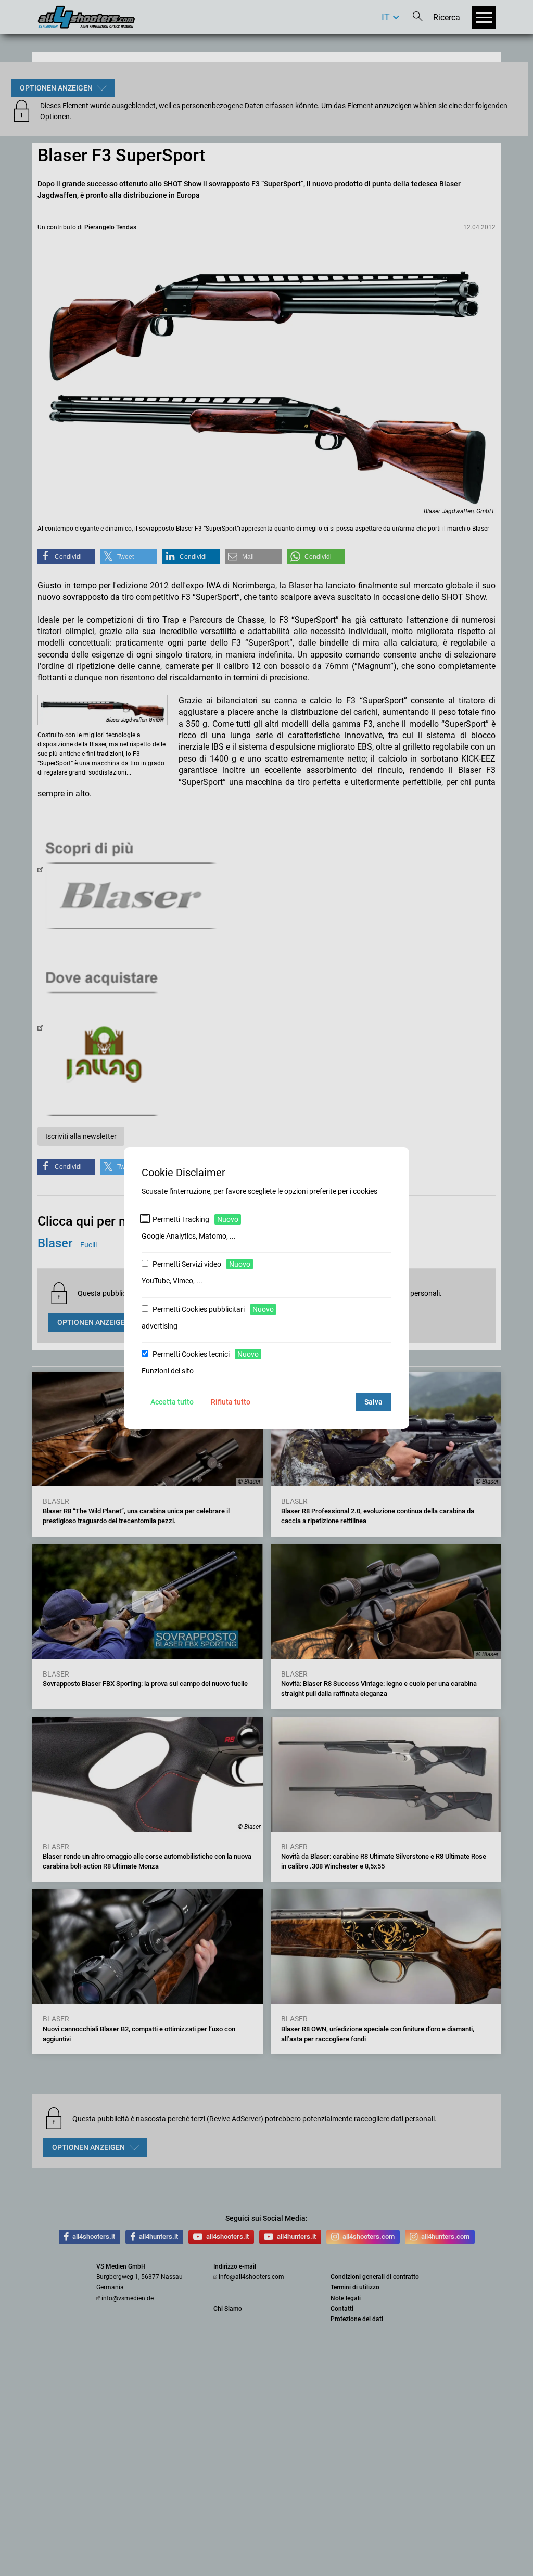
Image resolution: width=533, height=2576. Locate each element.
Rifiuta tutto (231, 1402)
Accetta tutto (172, 1402)
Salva (373, 1402)
